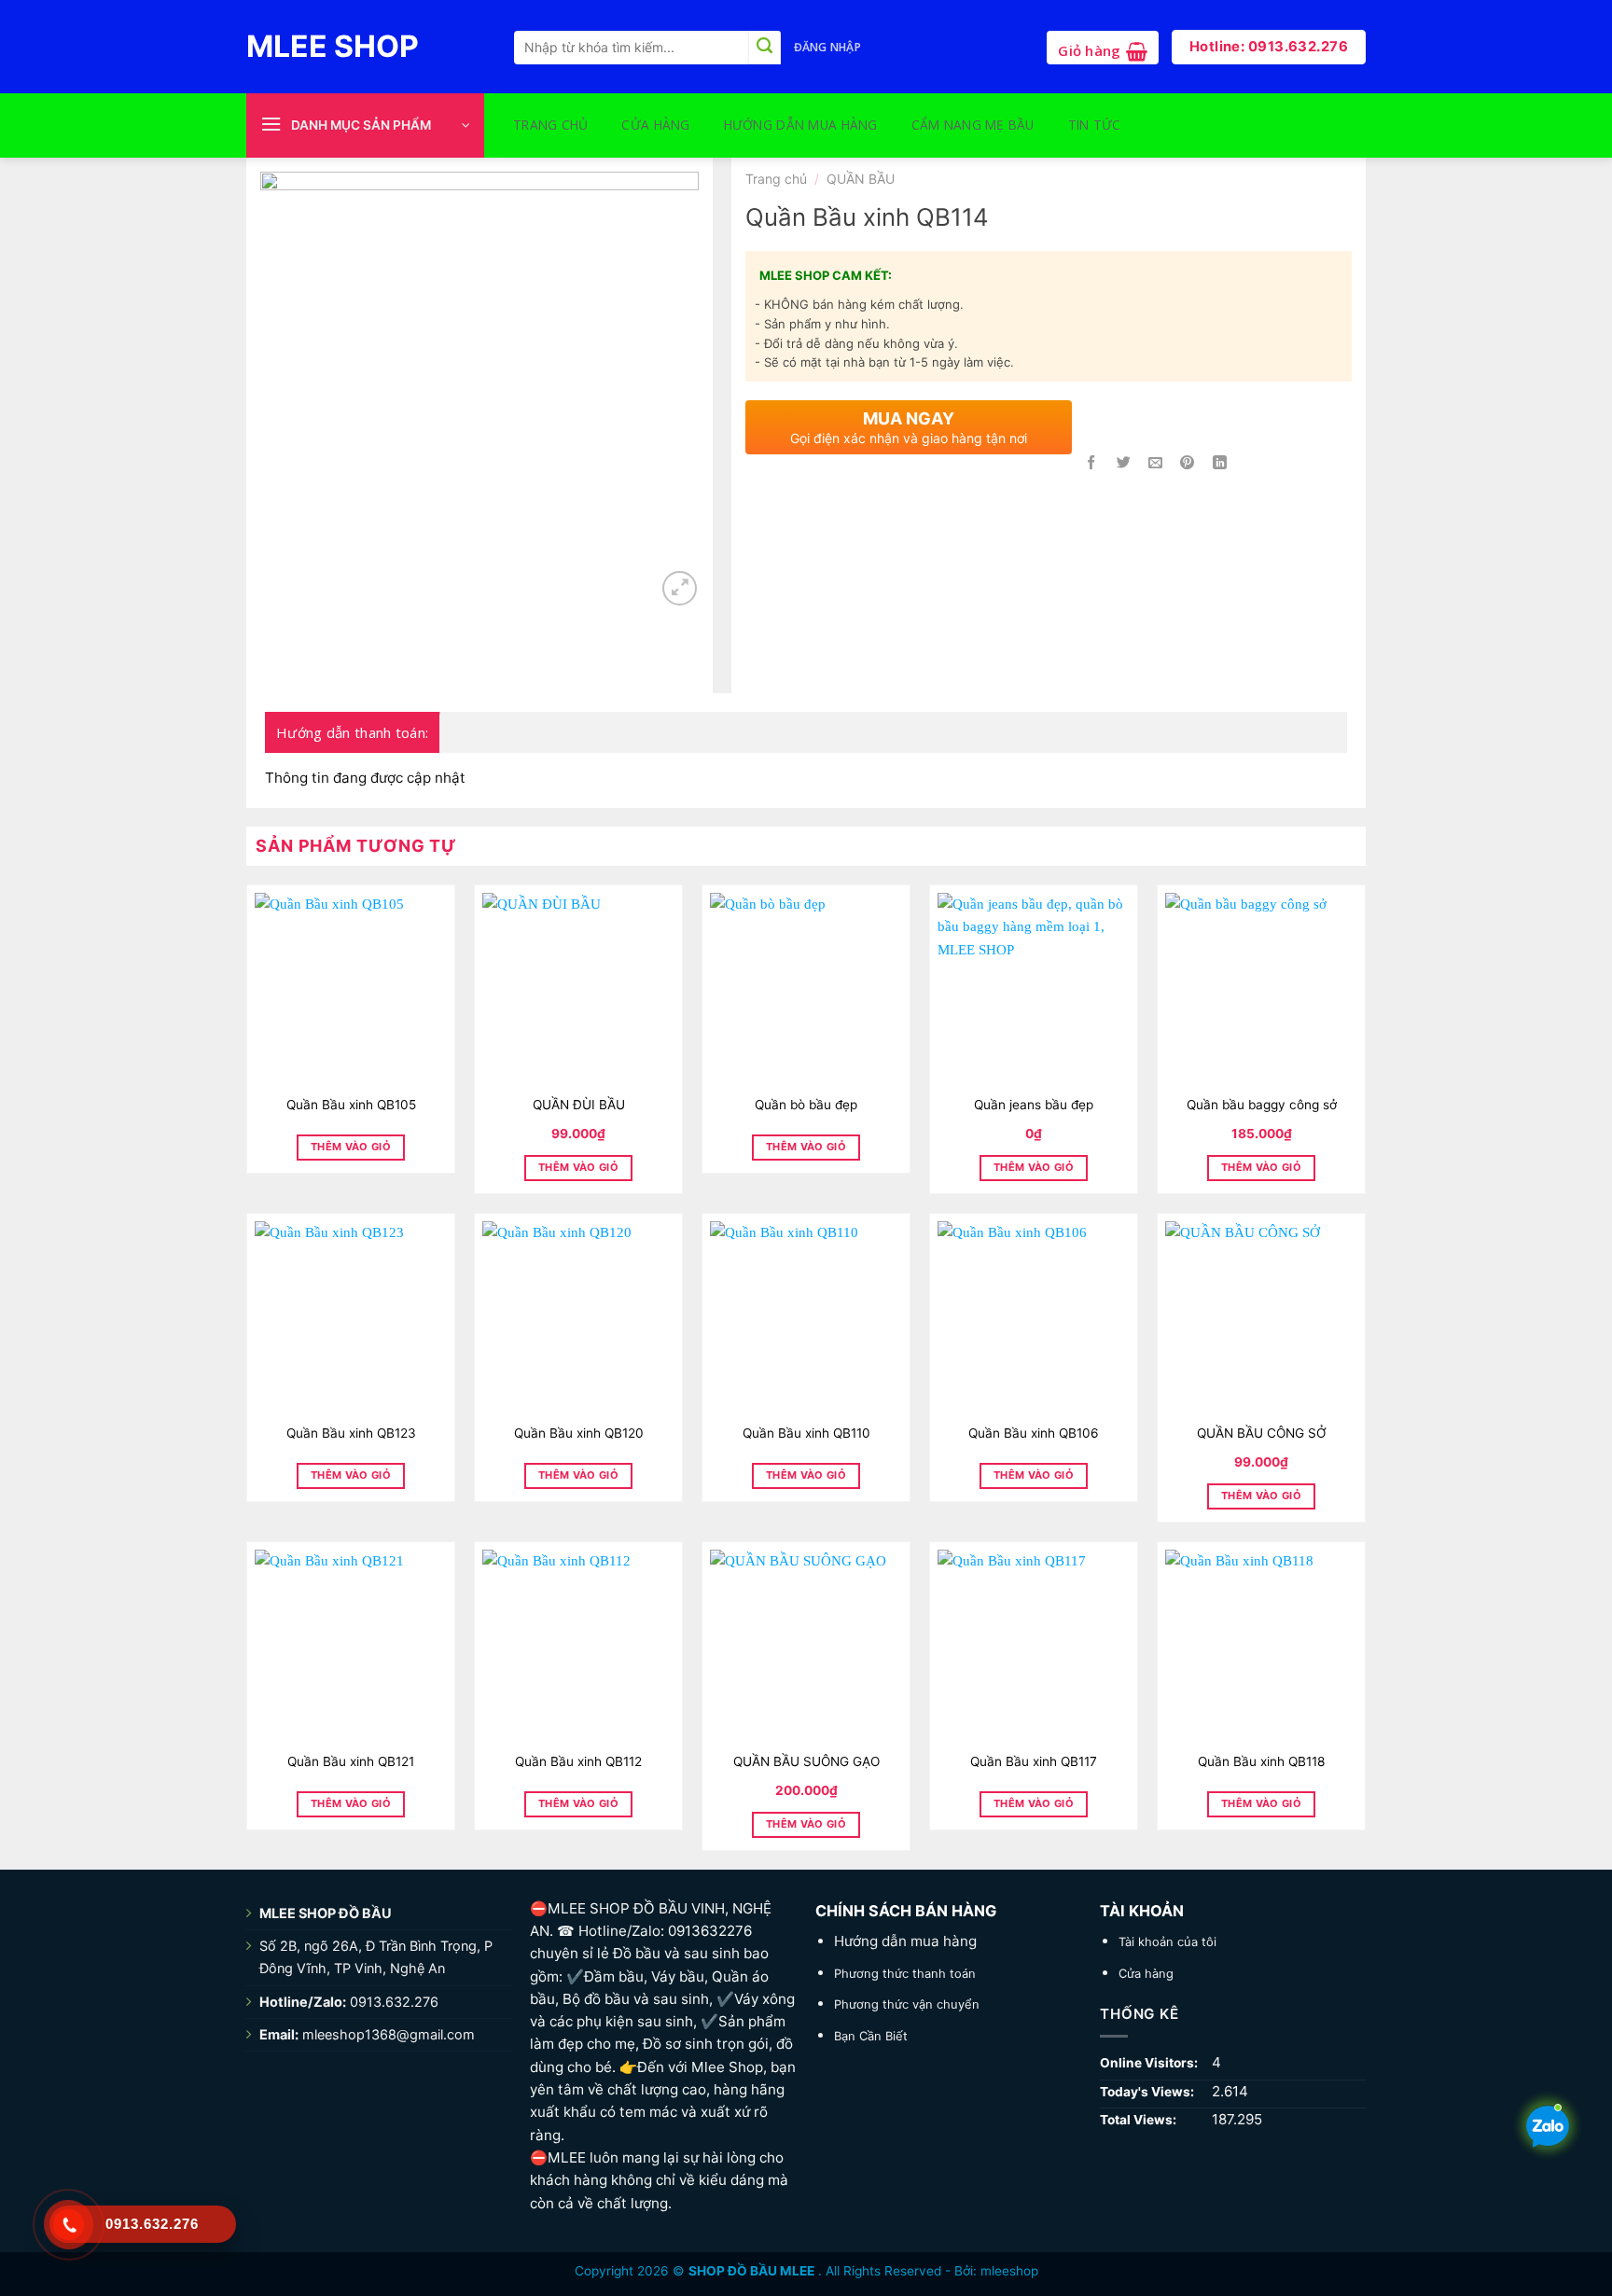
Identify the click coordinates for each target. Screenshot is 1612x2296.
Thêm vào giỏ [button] (578, 1167)
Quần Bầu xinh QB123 (351, 1433)
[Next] (666, 369)
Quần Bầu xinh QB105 (351, 1105)
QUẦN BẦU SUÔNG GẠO (806, 1761)
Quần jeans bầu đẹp (1034, 1105)
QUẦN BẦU (861, 179)
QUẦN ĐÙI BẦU (579, 1105)
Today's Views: (1148, 2092)
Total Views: (1140, 2120)
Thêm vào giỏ (351, 1147)
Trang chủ (550, 125)
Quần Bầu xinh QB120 (579, 1433)
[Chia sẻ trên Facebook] (1092, 463)
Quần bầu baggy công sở (1262, 1105)
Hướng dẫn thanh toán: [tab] (352, 732)
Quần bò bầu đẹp (806, 1105)
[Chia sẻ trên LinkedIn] (1220, 463)
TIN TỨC (1095, 125)
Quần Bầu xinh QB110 (806, 1433)
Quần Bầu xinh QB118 (1261, 1761)
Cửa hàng (655, 125)
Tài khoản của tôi (1167, 1941)
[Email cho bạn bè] (1155, 463)
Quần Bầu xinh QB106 (1034, 1433)
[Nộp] (764, 48)
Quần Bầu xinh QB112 (578, 1761)
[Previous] (293, 369)
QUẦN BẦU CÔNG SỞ (1262, 1433)
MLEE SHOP (333, 47)
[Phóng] (680, 588)
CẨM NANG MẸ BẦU (973, 125)
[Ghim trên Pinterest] (1187, 463)
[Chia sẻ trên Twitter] (1124, 463)
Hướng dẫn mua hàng (801, 125)
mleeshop (1009, 2271)
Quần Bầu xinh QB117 (1034, 1761)
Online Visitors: (1150, 2063)
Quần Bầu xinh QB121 (351, 1761)
